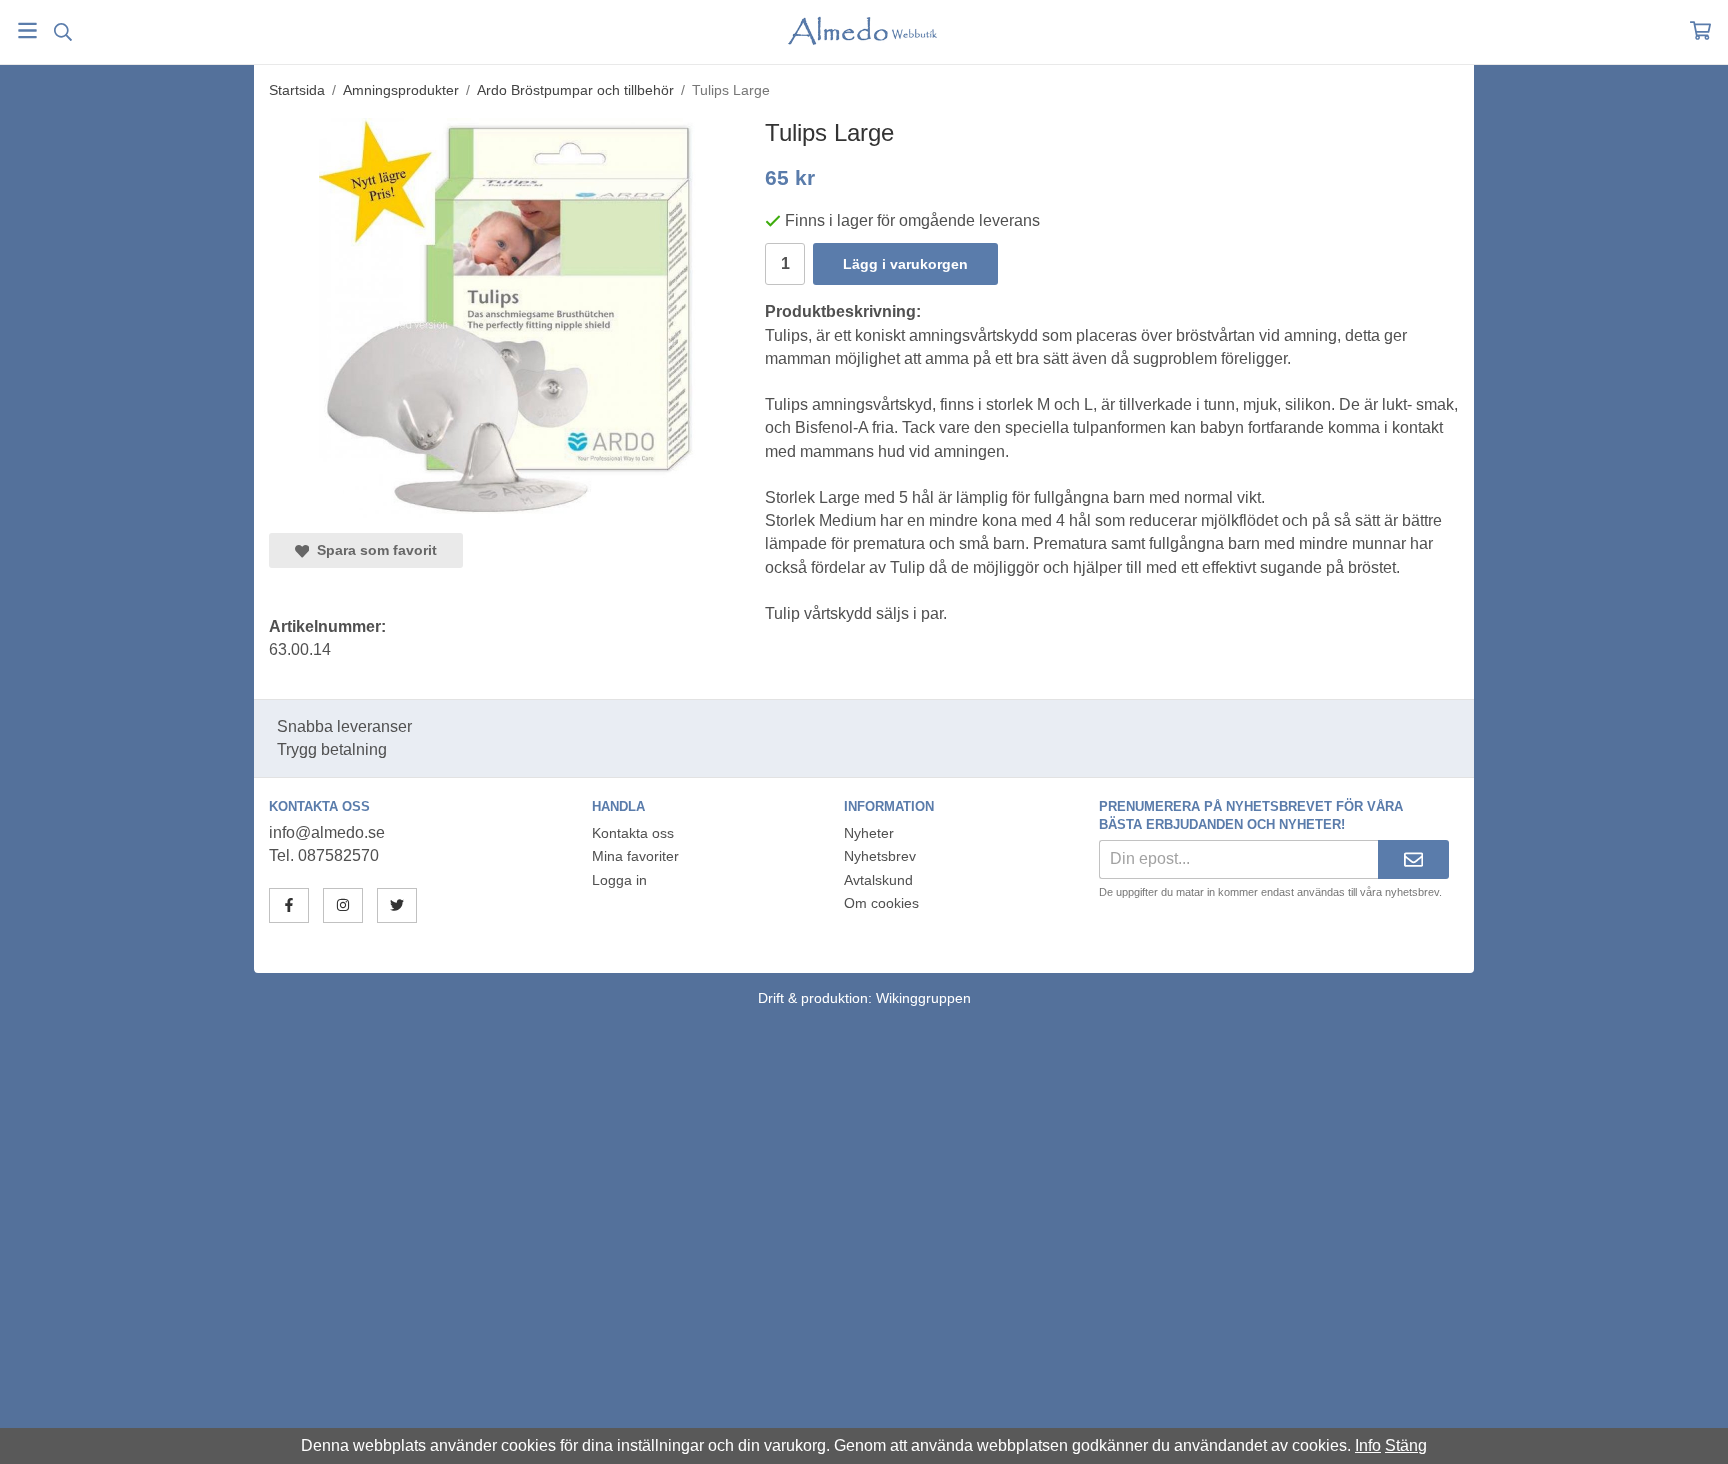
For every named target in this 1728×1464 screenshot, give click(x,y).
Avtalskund (878, 880)
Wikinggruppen (923, 998)
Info (1368, 1445)
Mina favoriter (635, 856)
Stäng (1406, 1445)
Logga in (619, 880)
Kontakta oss (633, 833)
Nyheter (869, 833)
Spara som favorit (373, 550)
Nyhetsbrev (880, 856)
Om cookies (881, 903)
